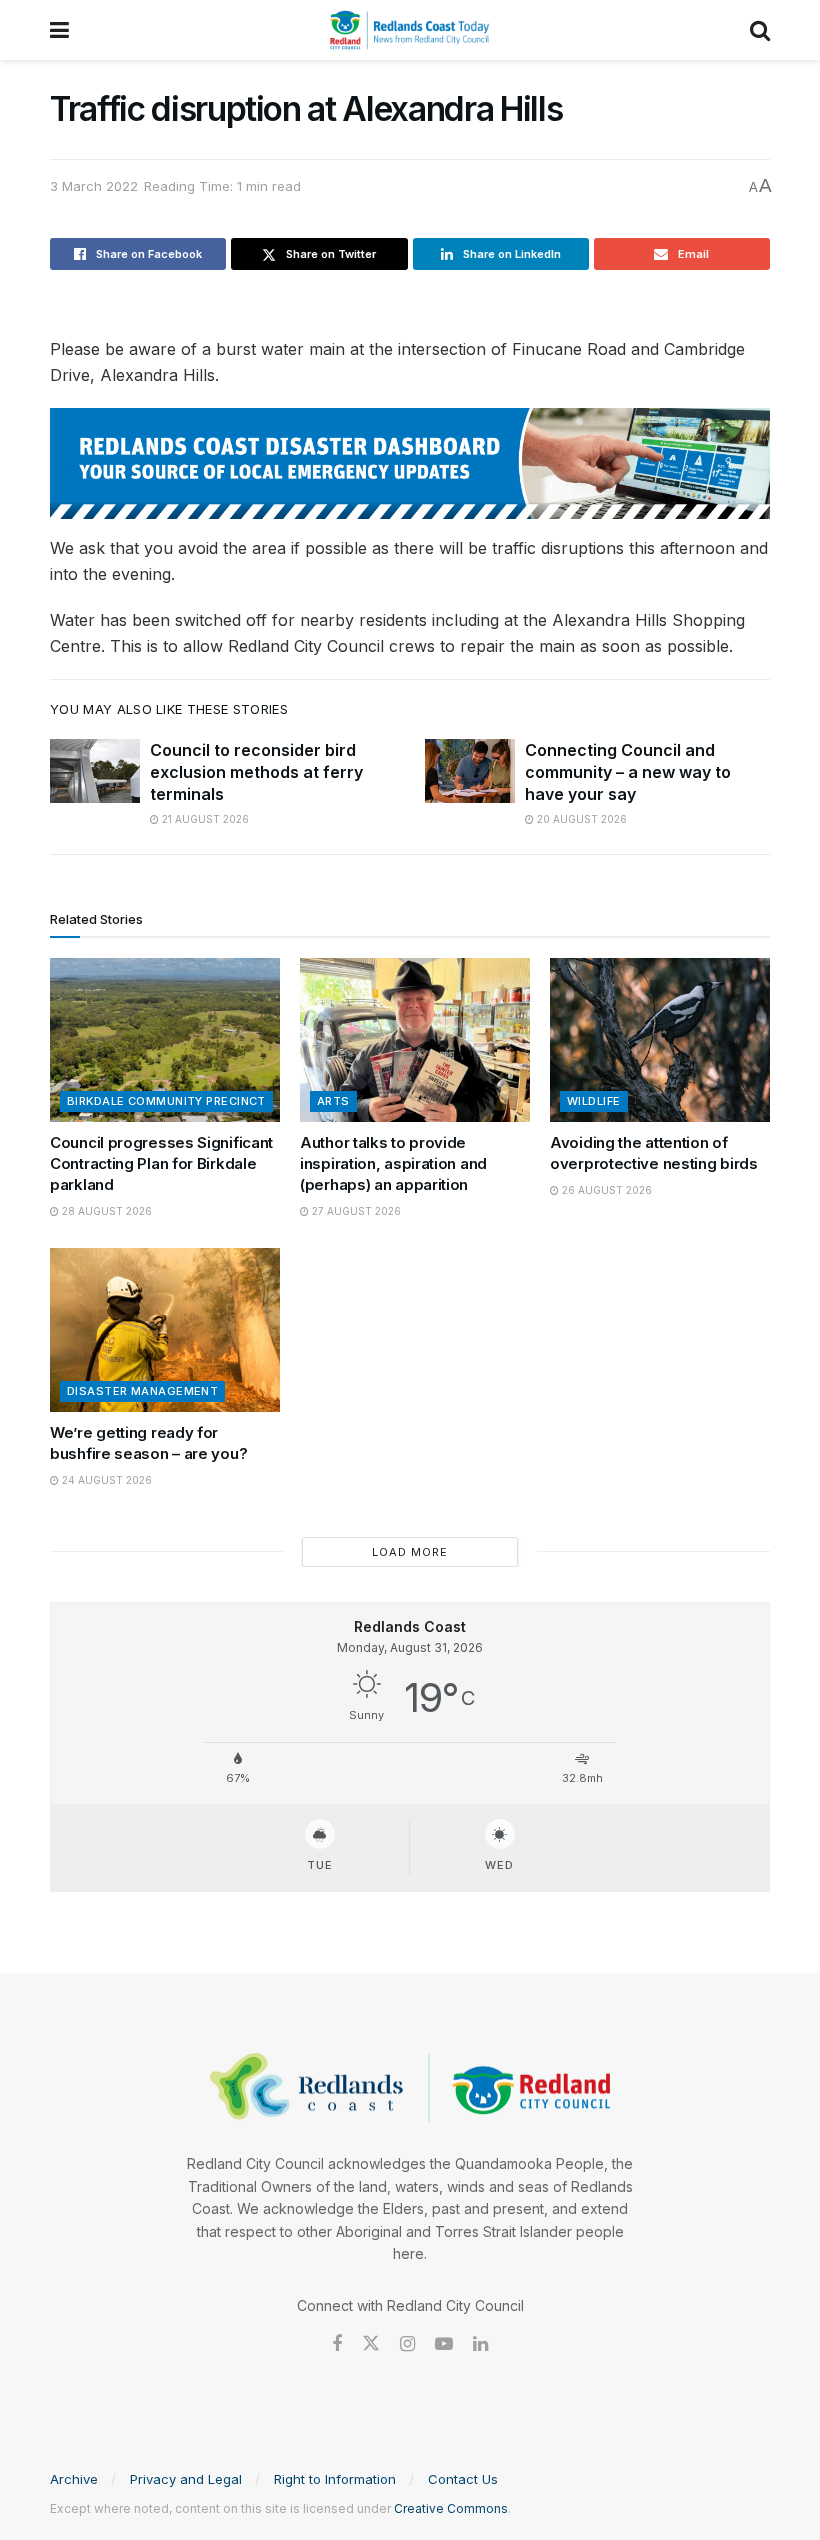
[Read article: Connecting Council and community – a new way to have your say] (470, 771)
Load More (410, 1552)
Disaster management (142, 1391)
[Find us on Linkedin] (480, 2344)
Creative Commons (451, 2508)
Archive (74, 2479)
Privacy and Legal (186, 2479)
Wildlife (594, 1101)
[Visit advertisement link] (410, 463)
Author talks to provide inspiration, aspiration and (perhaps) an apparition (393, 1163)
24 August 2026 (105, 1480)
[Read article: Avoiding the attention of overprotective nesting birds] (665, 1040)
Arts (333, 1101)
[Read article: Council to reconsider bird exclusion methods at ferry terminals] (95, 771)
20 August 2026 (580, 819)
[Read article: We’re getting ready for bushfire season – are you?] (165, 1330)
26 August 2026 (605, 1190)
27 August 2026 (355, 1211)
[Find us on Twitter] (371, 2344)
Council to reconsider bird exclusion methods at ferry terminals (256, 772)
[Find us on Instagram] (407, 2344)
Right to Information (335, 2479)
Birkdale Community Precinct (166, 1101)
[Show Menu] (59, 30)
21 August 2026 (204, 819)
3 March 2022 (94, 186)
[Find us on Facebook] (337, 2344)
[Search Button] (760, 30)
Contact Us (463, 2479)
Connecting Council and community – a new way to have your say (628, 772)
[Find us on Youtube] (444, 2344)
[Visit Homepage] (410, 30)
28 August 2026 (105, 1211)
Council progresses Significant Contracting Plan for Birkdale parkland (161, 1163)
